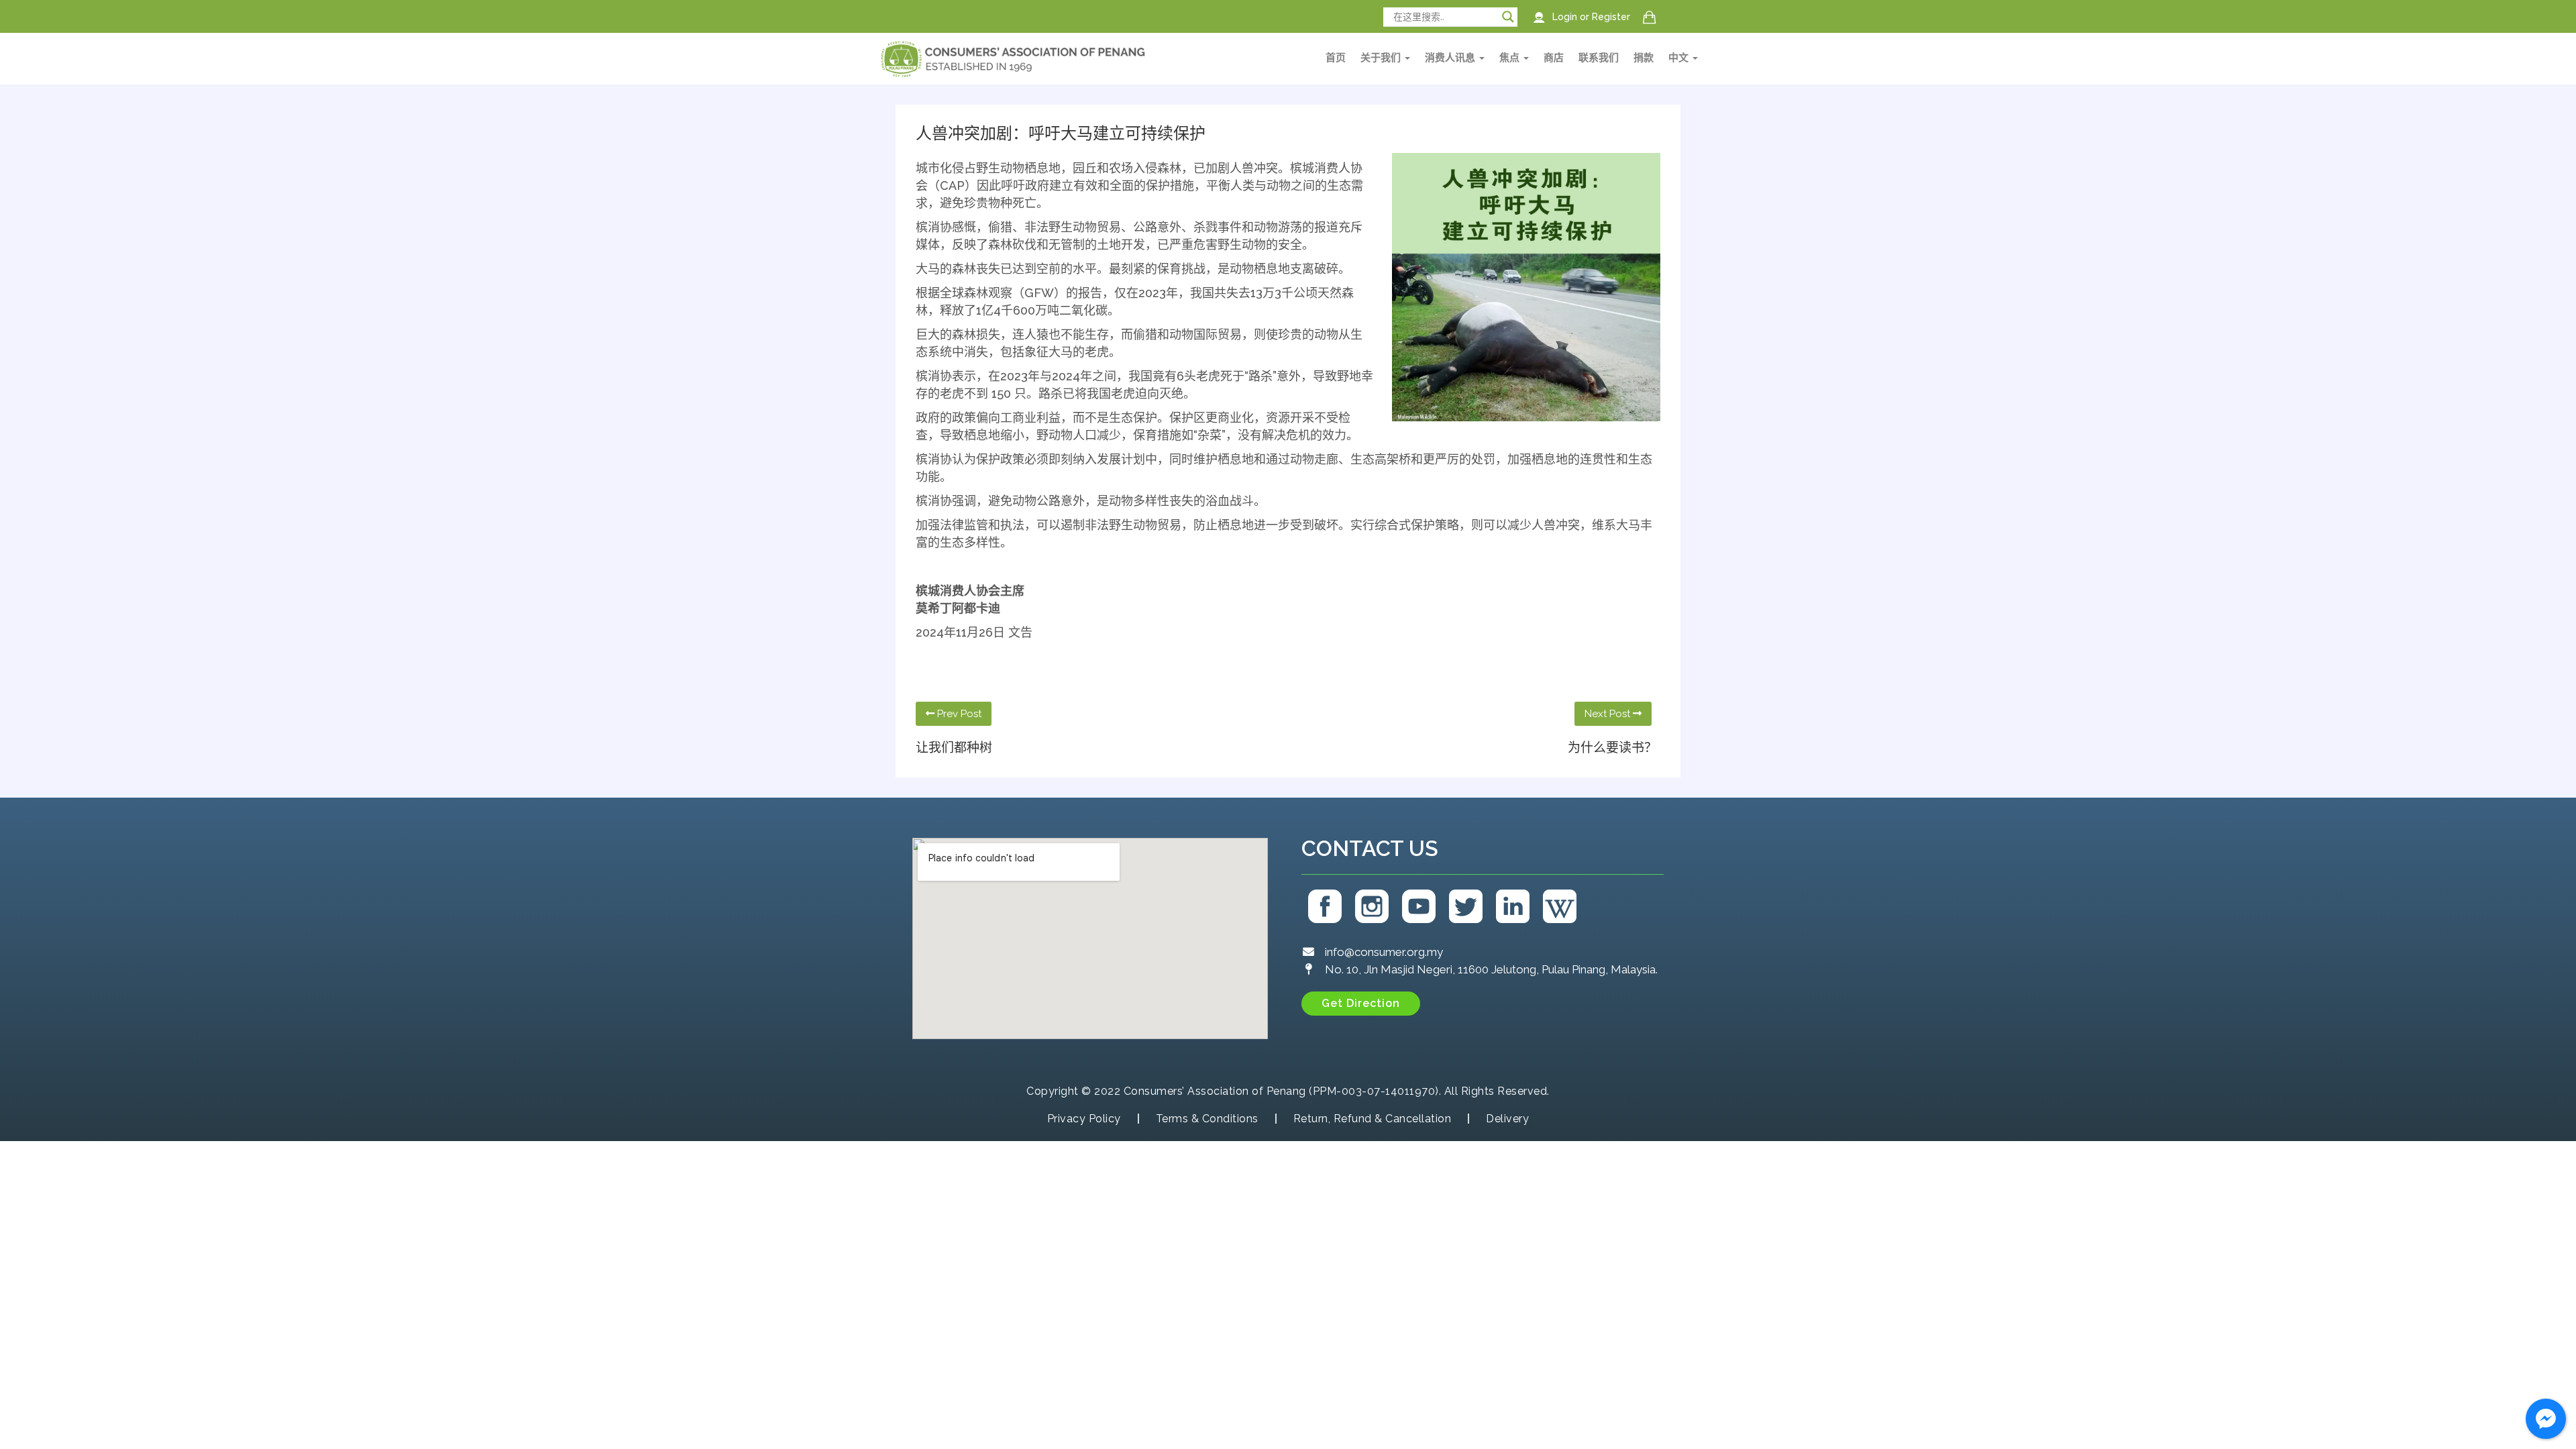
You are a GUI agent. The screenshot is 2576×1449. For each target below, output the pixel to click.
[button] (1361, 1004)
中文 (1680, 58)
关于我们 (1382, 58)
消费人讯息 (1451, 58)
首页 (1336, 58)
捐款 (1644, 58)
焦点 (1511, 58)
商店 (1554, 58)
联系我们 (1599, 58)
